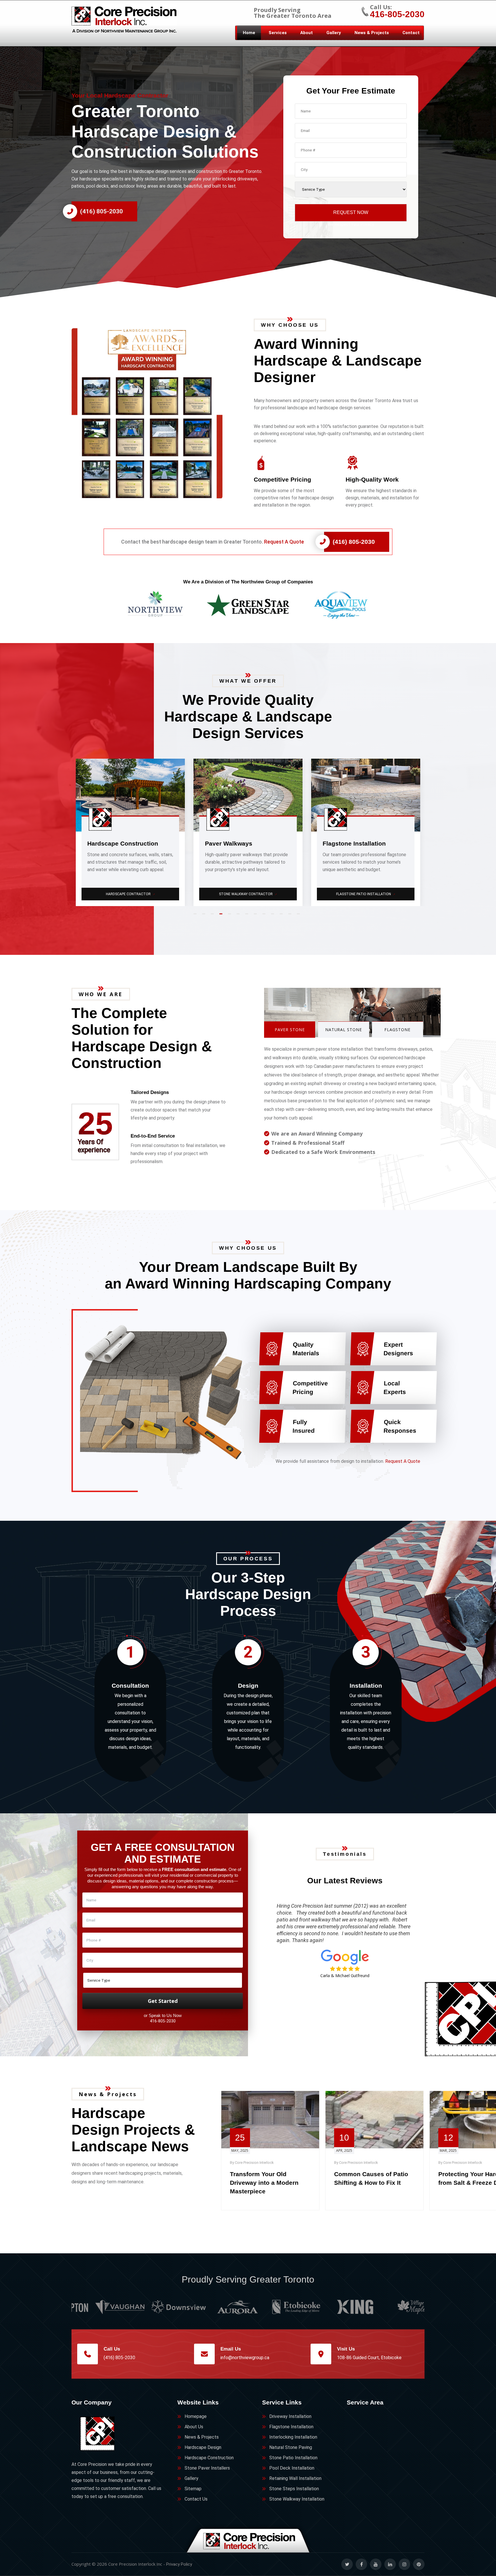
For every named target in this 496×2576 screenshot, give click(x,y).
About (307, 33)
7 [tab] (248, 916)
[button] (157, 413)
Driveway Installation (290, 2416)
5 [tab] (231, 916)
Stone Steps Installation (294, 2489)
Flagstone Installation (291, 2427)
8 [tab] (257, 916)
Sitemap (193, 2489)
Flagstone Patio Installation (131, 894)
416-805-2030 (397, 14)
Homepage (196, 2416)
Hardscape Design (203, 2447)
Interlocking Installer (248, 894)
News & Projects (372, 33)
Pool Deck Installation (292, 2468)
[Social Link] (347, 2564)
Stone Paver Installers (207, 2468)
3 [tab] (214, 916)
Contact (411, 33)
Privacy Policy (179, 2564)
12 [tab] (291, 916)
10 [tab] (274, 916)
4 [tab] (222, 916)
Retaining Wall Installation (295, 2478)
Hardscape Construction (209, 2458)
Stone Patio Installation (293, 2458)
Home (249, 33)
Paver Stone (290, 1030)
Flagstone (397, 1030)
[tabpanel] (130, 832)
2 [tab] (205, 916)
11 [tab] (282, 916)
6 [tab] (239, 916)
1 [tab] (196, 916)
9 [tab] (265, 916)
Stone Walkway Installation (297, 2499)
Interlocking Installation (293, 2437)
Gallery (334, 33)
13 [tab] (300, 916)
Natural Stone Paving (366, 894)
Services (278, 33)
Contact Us (196, 2499)
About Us (194, 2427)
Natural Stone (344, 1030)
